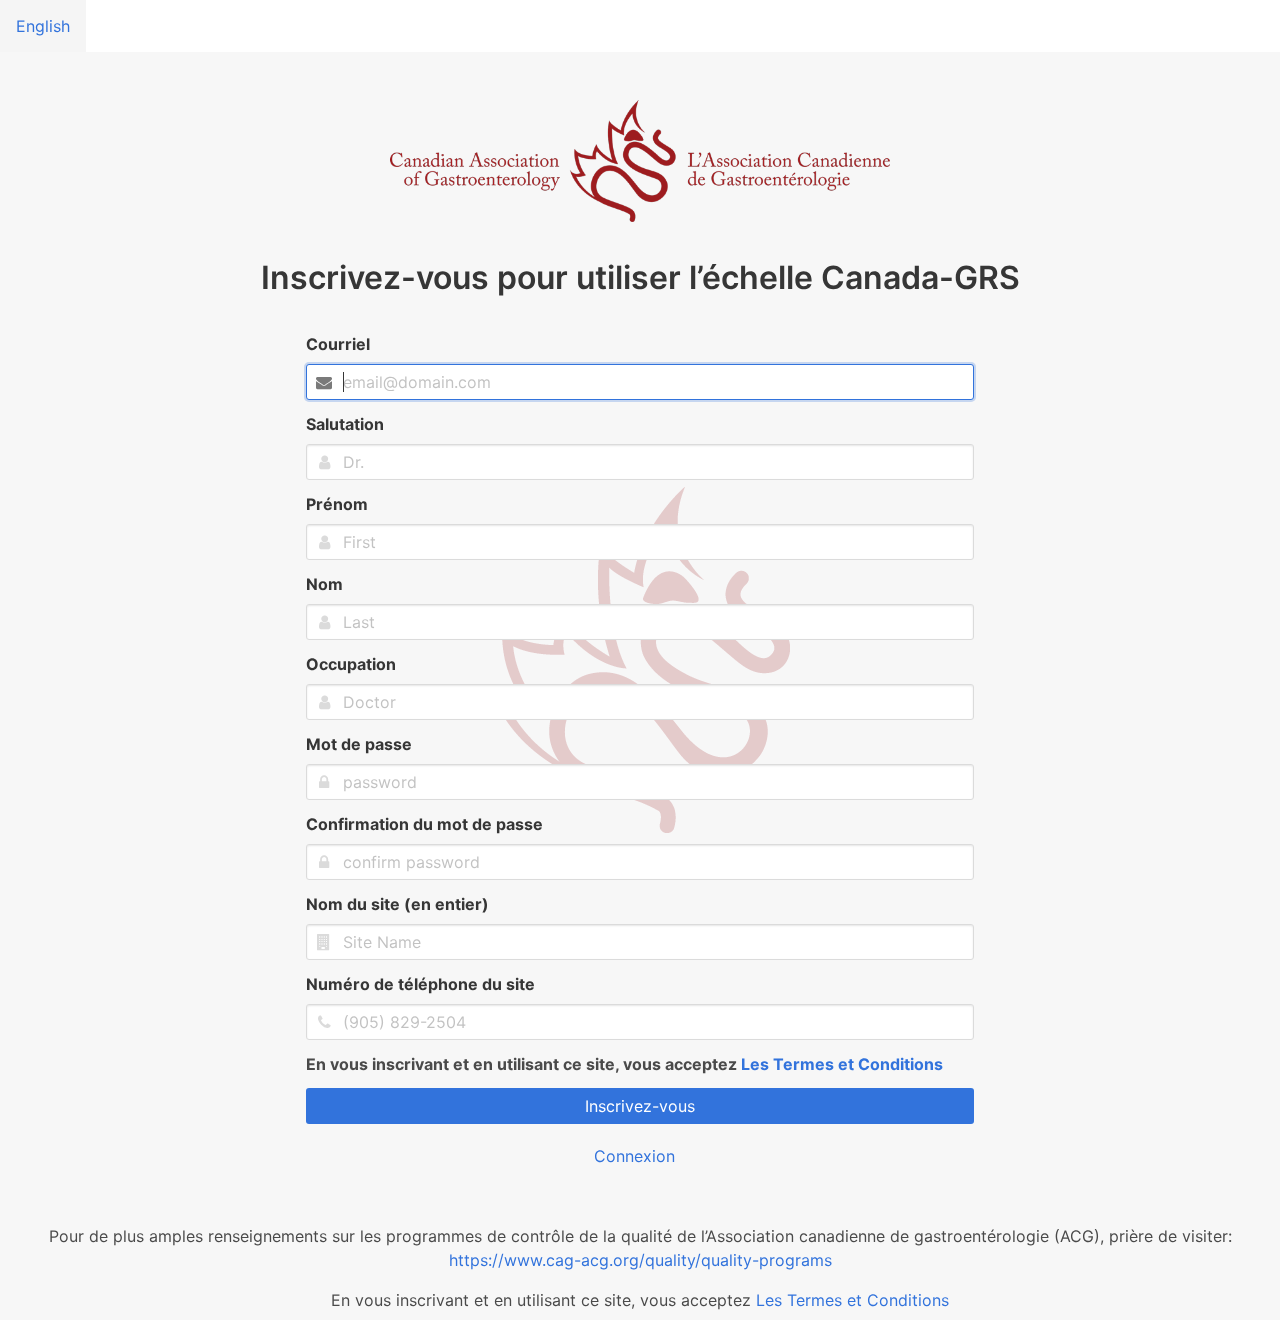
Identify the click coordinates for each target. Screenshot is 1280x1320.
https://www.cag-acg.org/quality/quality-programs (640, 1260)
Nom (324, 584)
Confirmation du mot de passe (424, 824)
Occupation (351, 664)
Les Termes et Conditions (842, 1064)
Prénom (337, 504)
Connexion (634, 1156)
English (43, 26)
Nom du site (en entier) (397, 904)
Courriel (338, 344)
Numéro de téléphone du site (420, 984)
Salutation (345, 424)
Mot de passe (359, 744)
